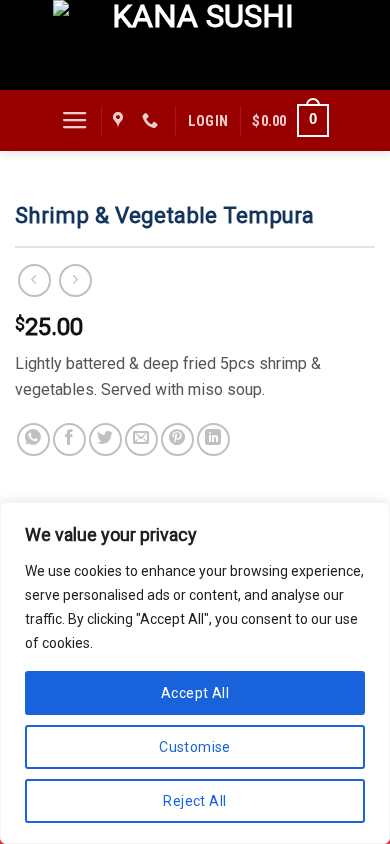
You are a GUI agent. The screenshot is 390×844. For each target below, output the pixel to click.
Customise (195, 747)
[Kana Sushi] (195, 45)
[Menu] (75, 121)
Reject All (194, 801)
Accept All (195, 693)
